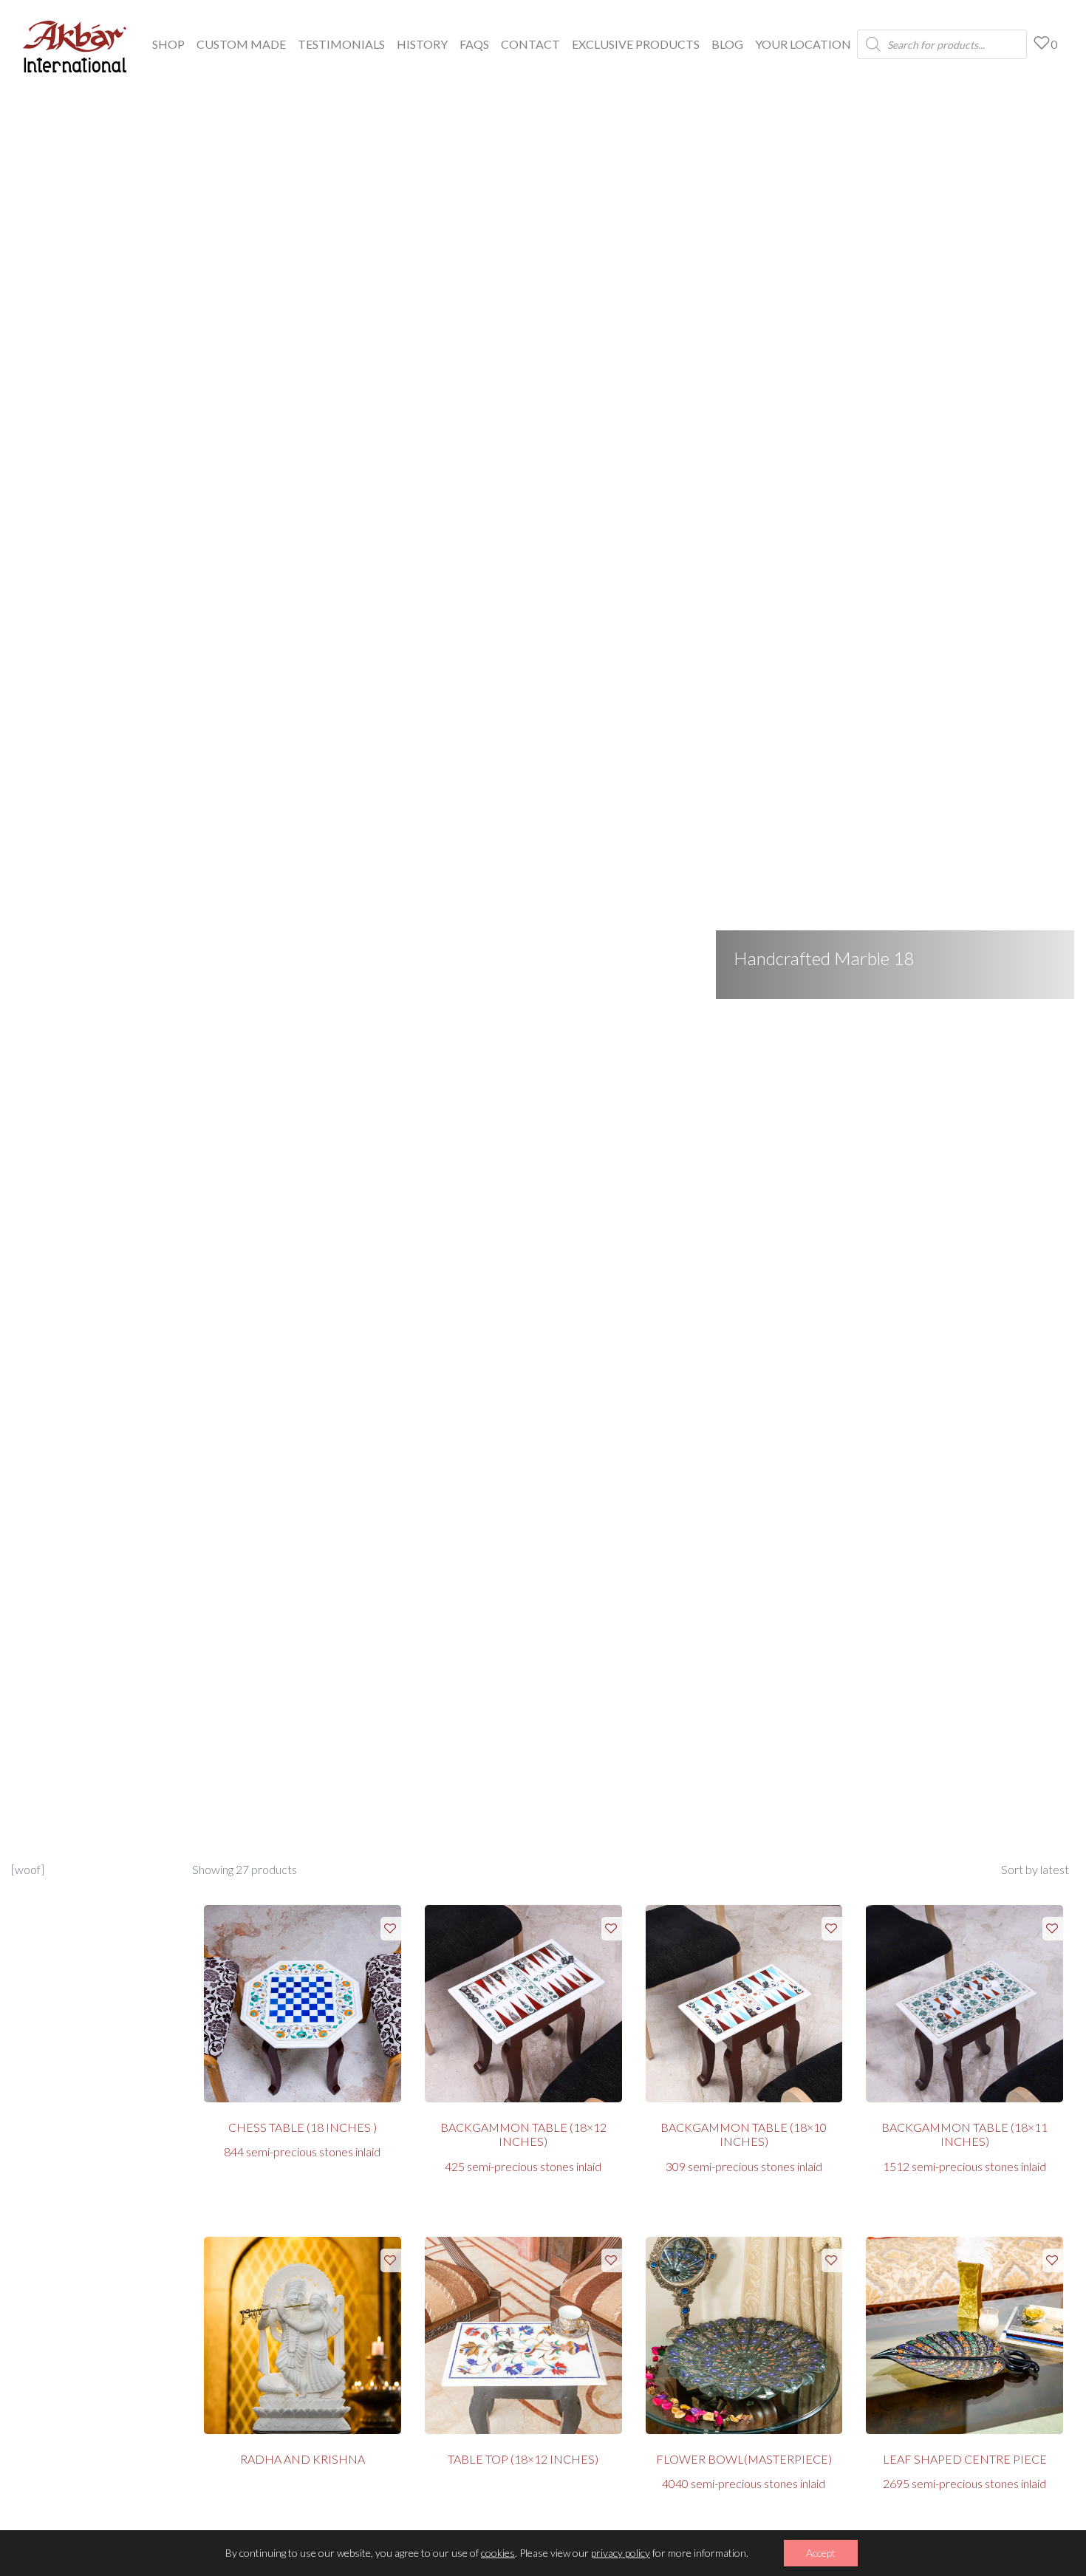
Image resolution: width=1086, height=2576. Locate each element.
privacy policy (621, 2553)
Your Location (803, 44)
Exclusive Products (636, 44)
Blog (727, 44)
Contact (530, 44)
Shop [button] (168, 44)
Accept (821, 2553)
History (422, 44)
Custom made (241, 44)
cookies (498, 2553)
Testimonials (341, 44)
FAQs (474, 44)
